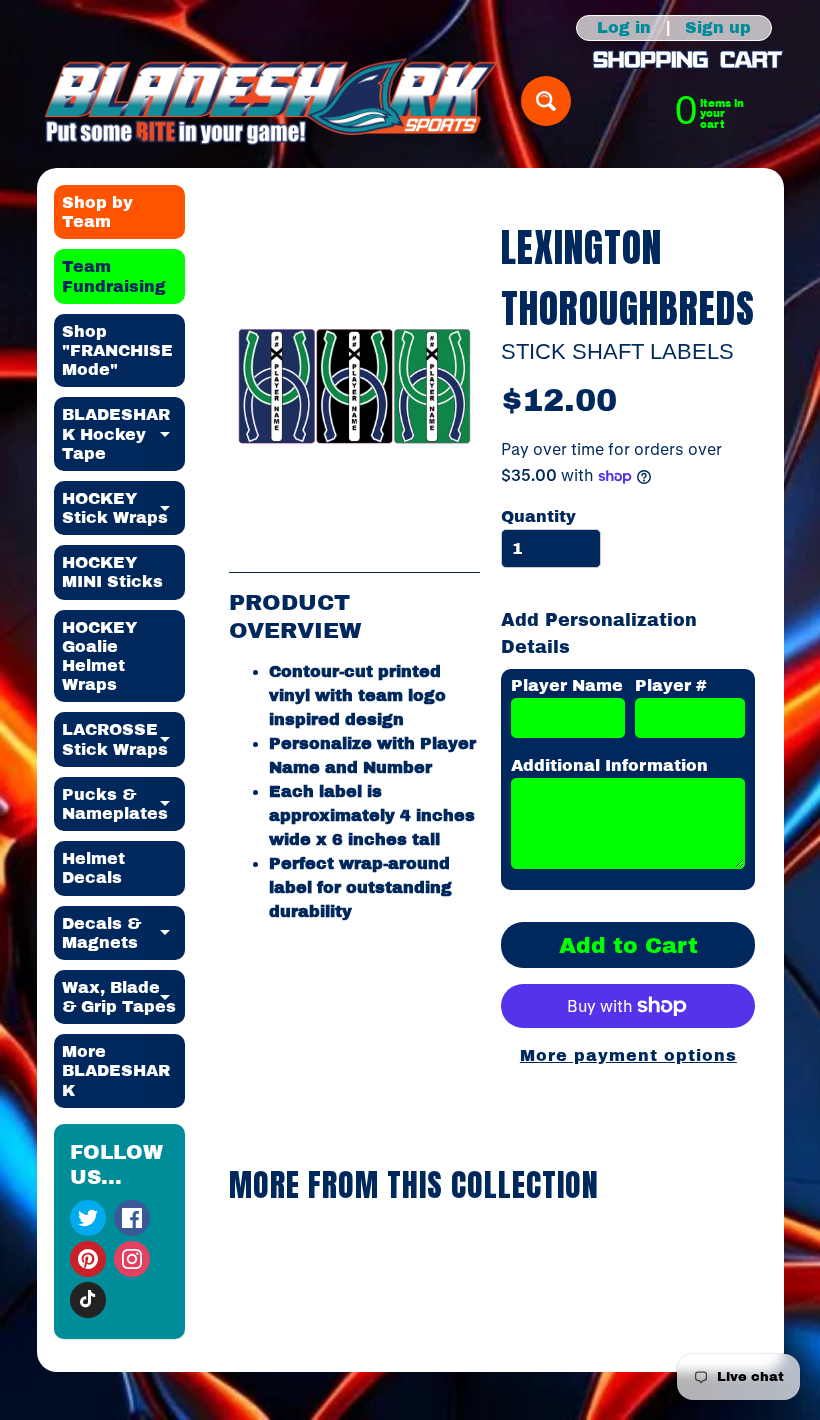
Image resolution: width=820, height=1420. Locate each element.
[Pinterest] (88, 1259)
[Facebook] (132, 1218)
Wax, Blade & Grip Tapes (124, 998)
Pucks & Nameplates (124, 805)
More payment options (628, 1055)
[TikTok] (88, 1300)
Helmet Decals (93, 868)
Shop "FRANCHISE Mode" (117, 350)
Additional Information (609, 765)
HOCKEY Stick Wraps (124, 509)
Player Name (567, 685)
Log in (624, 28)
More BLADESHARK (124, 1070)
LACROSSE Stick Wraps (124, 740)
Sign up (718, 28)
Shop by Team (97, 212)
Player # (671, 685)
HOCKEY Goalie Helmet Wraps (99, 656)
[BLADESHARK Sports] (271, 101)
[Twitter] (88, 1218)
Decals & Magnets (124, 934)
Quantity (538, 516)
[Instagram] (132, 1259)
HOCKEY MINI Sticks (112, 572)
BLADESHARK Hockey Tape (124, 433)
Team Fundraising (114, 276)
